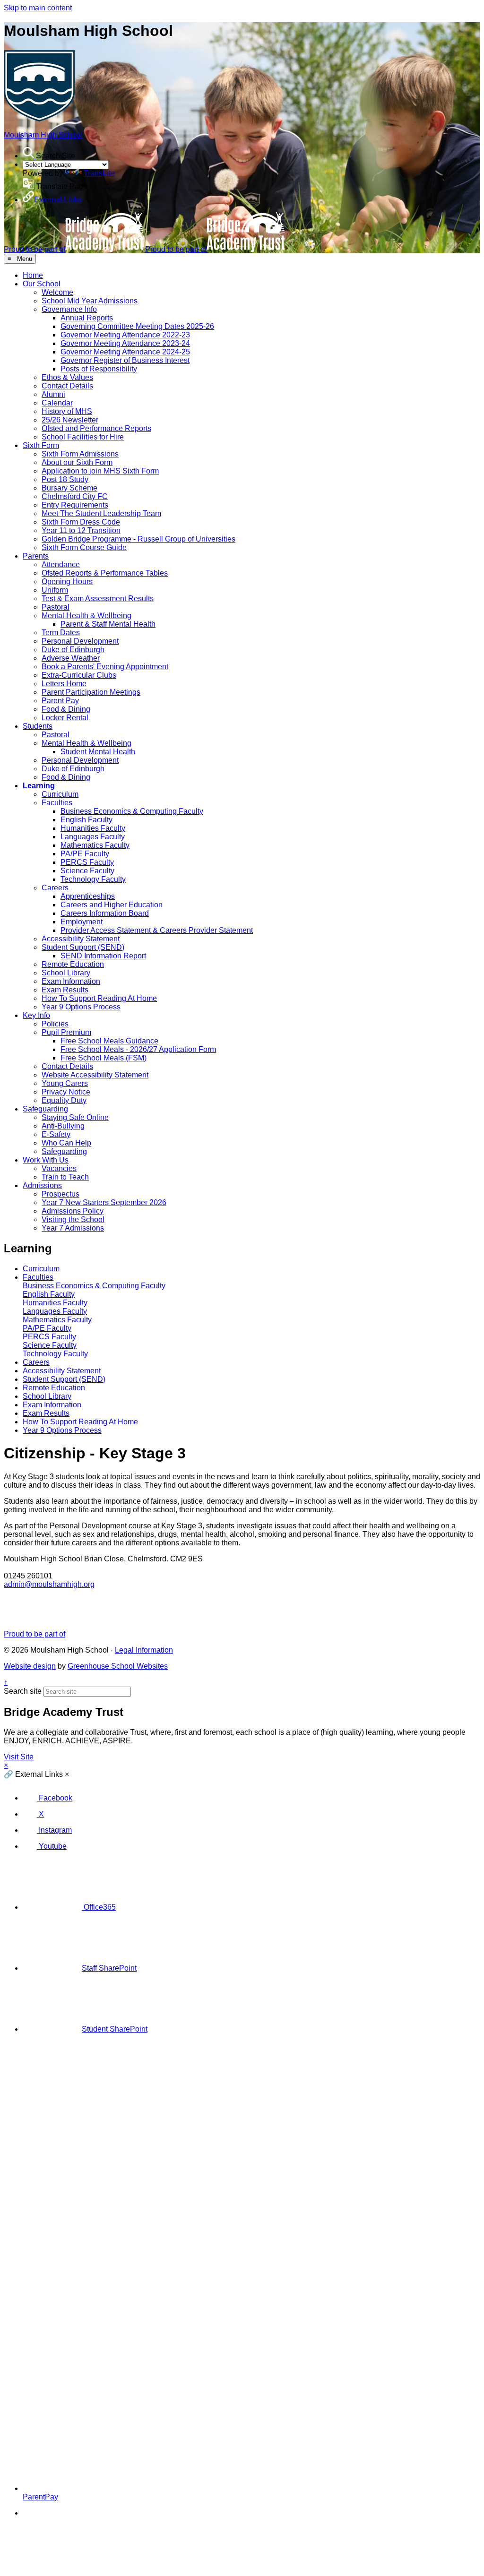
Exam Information (71, 981)
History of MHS (67, 411)
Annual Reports (87, 318)
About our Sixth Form (77, 462)
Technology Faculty (93, 879)
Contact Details (67, 386)
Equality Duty (64, 1100)
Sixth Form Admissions (80, 454)
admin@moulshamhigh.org (49, 1584)
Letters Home (64, 684)
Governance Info (69, 309)
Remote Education (73, 964)
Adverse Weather (71, 658)
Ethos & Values (67, 377)
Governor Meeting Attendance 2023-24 (125, 343)
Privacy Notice (66, 1092)
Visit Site (19, 1757)
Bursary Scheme (69, 488)
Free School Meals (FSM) (104, 1058)
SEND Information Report (103, 956)
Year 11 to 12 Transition (81, 530)
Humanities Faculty (93, 828)
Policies (55, 1024)
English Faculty (86, 820)
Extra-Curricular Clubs (79, 675)
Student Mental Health (98, 752)
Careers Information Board (105, 913)
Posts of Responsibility (99, 369)
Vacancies (59, 1168)
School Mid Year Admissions (90, 301)
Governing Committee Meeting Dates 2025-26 (137, 326)
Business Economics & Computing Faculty (132, 811)
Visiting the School (73, 1219)
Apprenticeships (88, 896)
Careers (55, 888)
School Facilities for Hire (83, 437)
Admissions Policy (73, 1211)
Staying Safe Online (75, 1117)
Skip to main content (38, 8)
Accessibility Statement (81, 939)
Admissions (42, 1185)
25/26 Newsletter (70, 420)
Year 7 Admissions (73, 1228)
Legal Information (144, 1650)
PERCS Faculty (87, 862)
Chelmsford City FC (75, 496)
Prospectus (60, 1194)
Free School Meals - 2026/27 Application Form (138, 1049)
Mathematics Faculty (95, 845)
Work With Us (46, 1160)
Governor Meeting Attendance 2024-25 (125, 352)
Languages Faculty (93, 837)
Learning (39, 786)
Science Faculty (87, 871)
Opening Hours (67, 582)
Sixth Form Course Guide (84, 547)
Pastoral (56, 607)
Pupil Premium (66, 1032)
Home (33, 275)
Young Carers (65, 1083)
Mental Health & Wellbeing (86, 616)
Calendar (57, 403)
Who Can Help (66, 1143)
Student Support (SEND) (83, 947)
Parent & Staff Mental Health (108, 624)
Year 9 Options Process (81, 1007)
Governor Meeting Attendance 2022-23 (125, 335)
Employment (82, 922)
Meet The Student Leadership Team (101, 513)
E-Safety (56, 1134)
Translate (99, 173)
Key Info (36, 1015)
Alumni (53, 394)
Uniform (55, 590)
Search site (23, 1691)
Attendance (61, 564)
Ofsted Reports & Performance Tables (105, 573)
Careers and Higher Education (112, 905)
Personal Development (80, 641)
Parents (36, 556)
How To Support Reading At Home (99, 998)
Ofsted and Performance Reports (96, 428)
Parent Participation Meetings (91, 692)
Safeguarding (45, 1109)
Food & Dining (66, 709)
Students (38, 726)
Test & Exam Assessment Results (98, 599)
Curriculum (60, 794)
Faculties (57, 803)
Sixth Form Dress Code (81, 522)
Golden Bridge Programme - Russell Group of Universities (138, 539)
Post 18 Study (65, 479)
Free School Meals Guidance (109, 1041)
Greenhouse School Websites (118, 1666)
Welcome (57, 292)
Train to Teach (65, 1177)
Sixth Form (41, 445)
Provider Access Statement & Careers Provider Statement (157, 930)
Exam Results (65, 990)
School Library (66, 973)
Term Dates (61, 633)
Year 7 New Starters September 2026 (104, 1202)
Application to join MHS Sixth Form (100, 471)
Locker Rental (65, 718)
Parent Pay (60, 701)
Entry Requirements (75, 505)
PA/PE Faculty (85, 854)
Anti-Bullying (63, 1126)
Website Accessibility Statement (95, 1075)
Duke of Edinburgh (73, 650)
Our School (42, 284)
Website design (30, 1666)
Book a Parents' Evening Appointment (105, 667)
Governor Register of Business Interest (125, 360)
